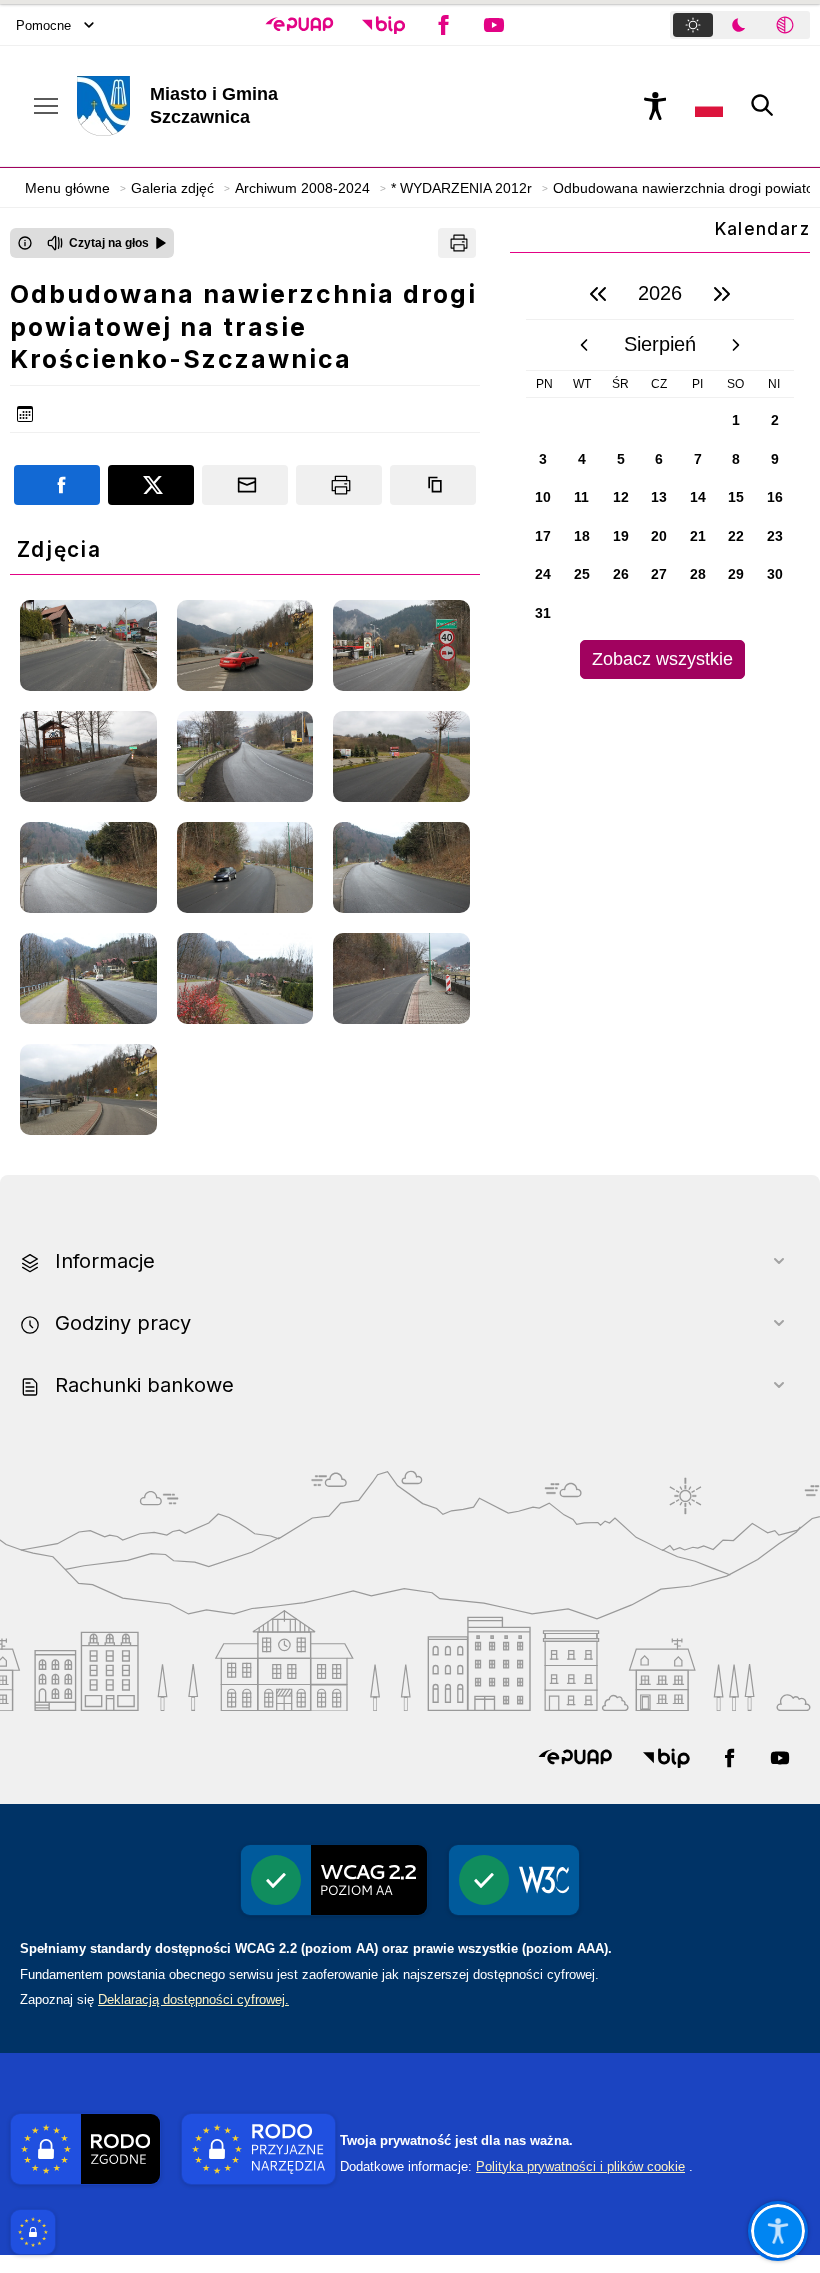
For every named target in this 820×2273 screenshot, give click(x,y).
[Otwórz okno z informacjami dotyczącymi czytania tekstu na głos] (25, 243)
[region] (660, 473)
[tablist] (740, 25)
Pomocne (43, 25)
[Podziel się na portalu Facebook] (57, 485)
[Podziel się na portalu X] (151, 485)
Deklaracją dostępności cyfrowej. (193, 1999)
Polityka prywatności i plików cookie (580, 2166)
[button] (299, 25)
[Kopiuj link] (433, 485)
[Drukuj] (457, 243)
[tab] (693, 25)
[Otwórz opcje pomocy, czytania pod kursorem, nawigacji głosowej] (778, 2231)
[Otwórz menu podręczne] (46, 106)
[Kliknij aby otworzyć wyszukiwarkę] (763, 106)
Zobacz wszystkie (662, 659)
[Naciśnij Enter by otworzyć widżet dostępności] (655, 106)
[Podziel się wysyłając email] (245, 485)
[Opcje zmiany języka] (709, 106)
